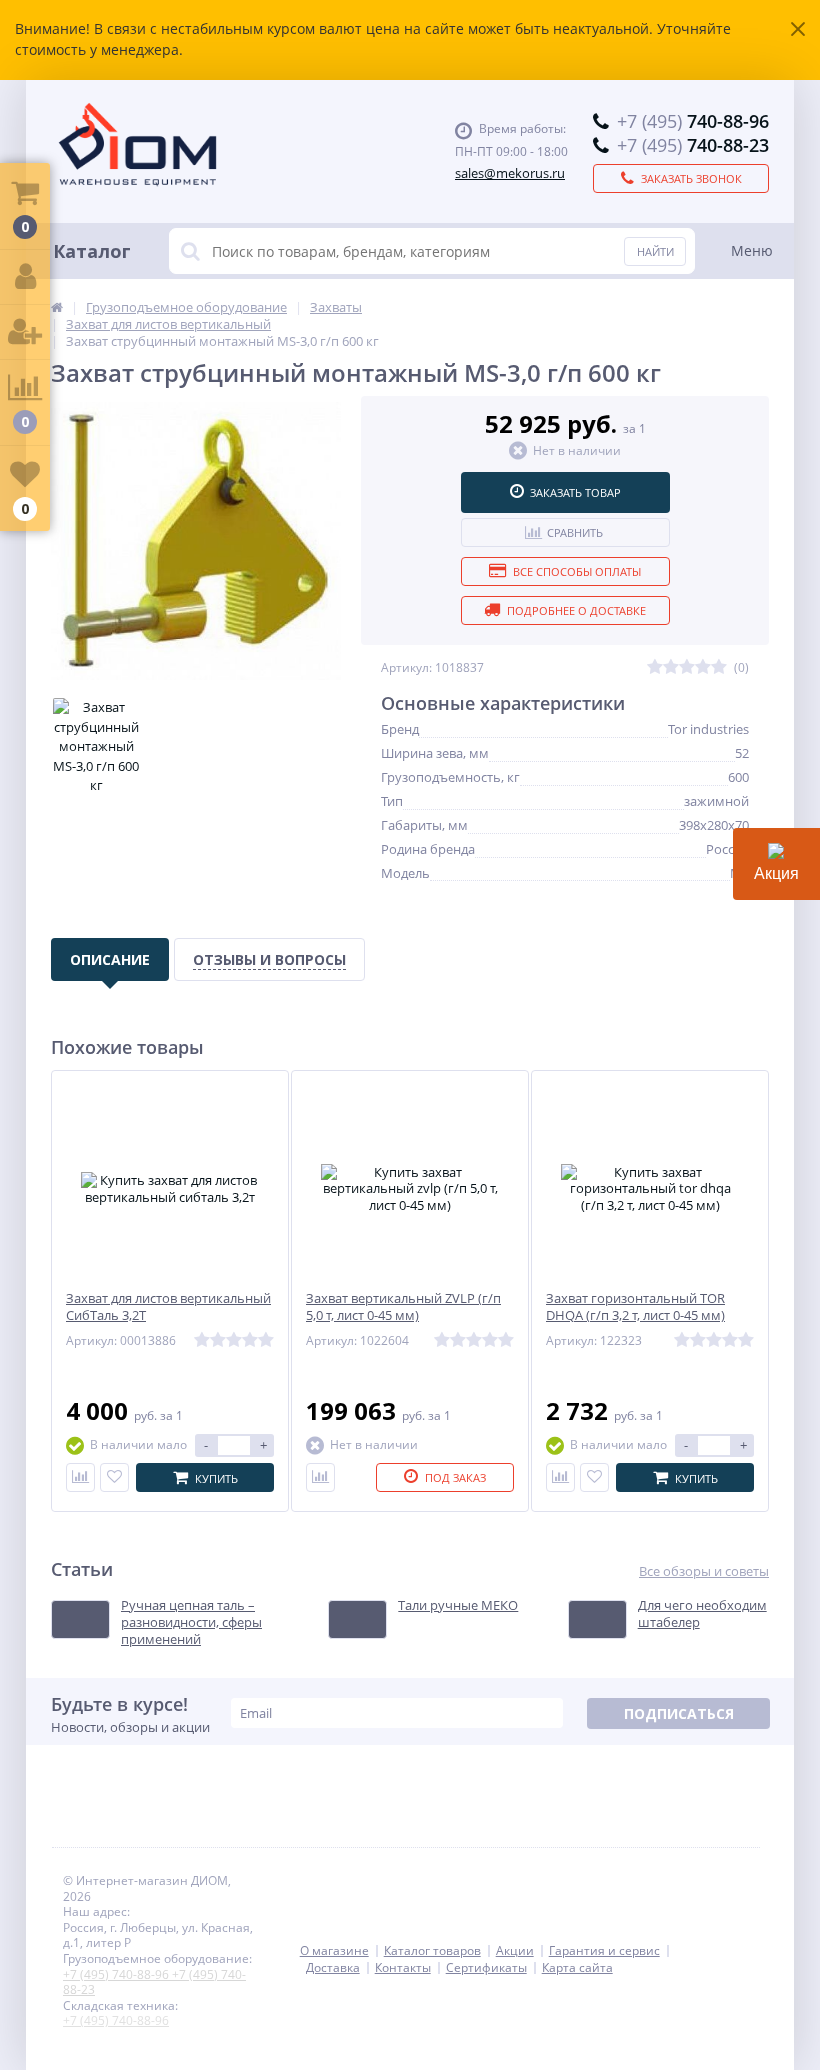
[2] (671, 667)
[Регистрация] (25, 332)
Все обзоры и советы (704, 1571)
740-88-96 (693, 121)
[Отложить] (114, 1477)
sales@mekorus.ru (510, 173)
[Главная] (57, 307)
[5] (719, 667)
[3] (687, 667)
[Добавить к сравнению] (80, 1477)
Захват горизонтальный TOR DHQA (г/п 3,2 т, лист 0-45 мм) (635, 1307)
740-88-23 (693, 145)
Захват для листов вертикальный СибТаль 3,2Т (168, 1307)
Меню (752, 250)
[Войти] (25, 277)
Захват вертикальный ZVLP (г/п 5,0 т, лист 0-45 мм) (403, 1307)
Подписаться (679, 1713)
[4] (703, 667)
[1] (655, 667)
